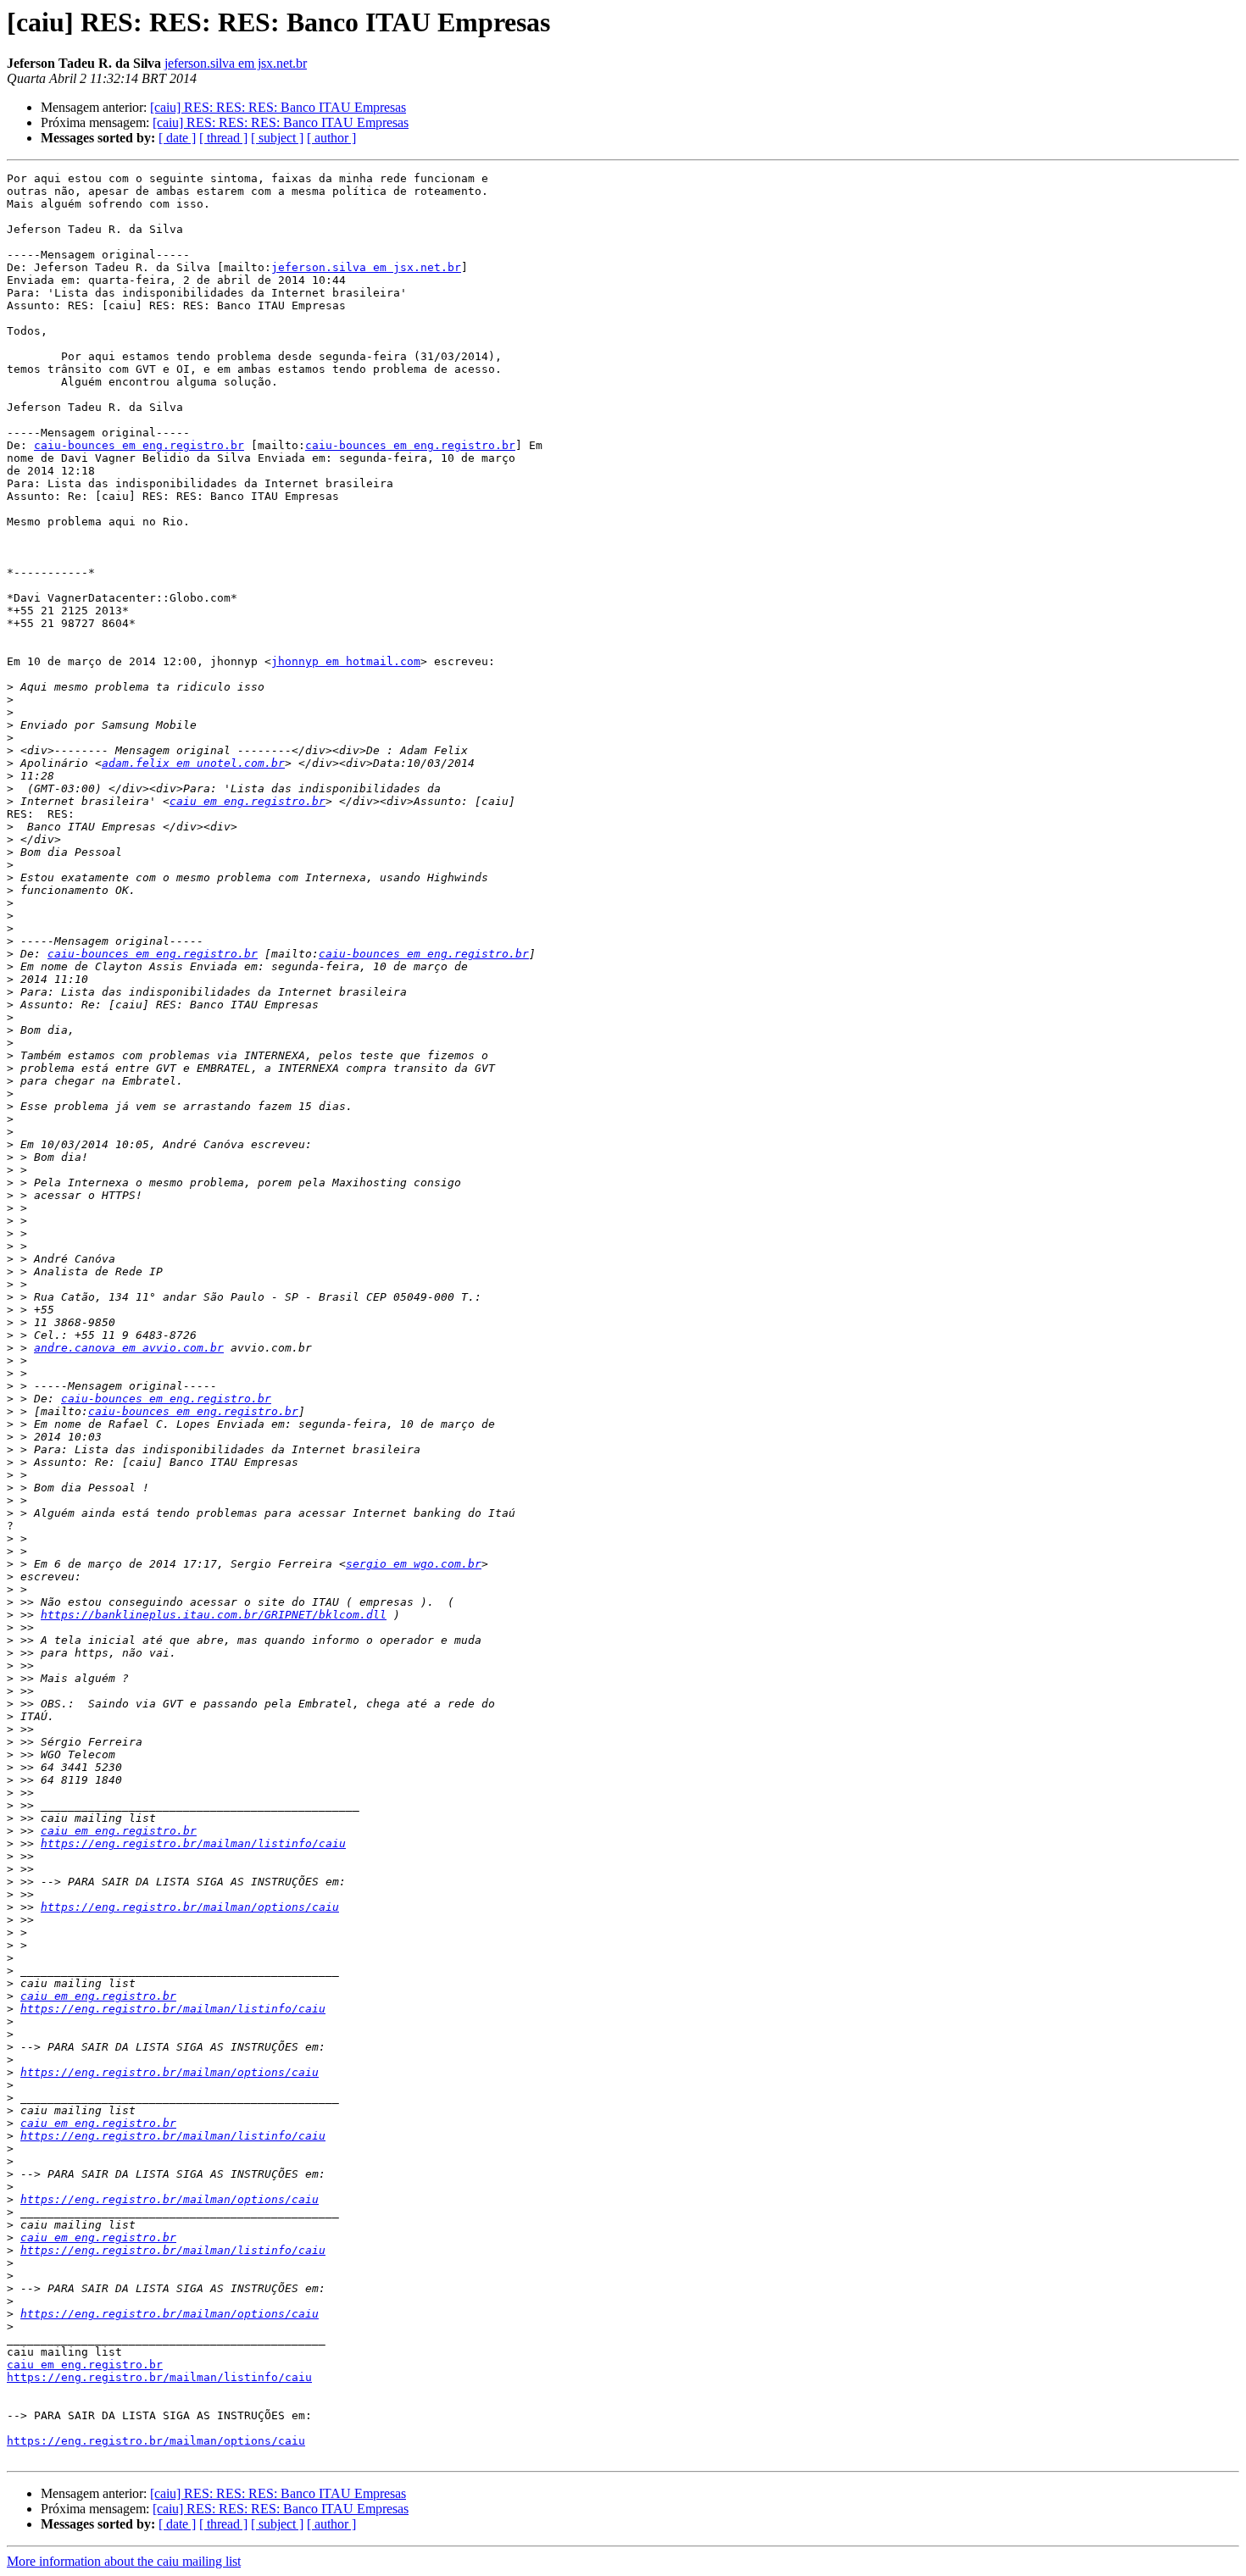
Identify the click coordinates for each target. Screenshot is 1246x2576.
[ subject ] (277, 138)
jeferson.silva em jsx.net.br (236, 63)
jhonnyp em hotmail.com (346, 661)
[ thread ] (223, 138)
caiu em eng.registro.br (248, 801)
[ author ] (331, 138)
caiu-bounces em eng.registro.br (139, 445)
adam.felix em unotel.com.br (193, 763)
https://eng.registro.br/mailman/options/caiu (190, 1907)
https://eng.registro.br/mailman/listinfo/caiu (193, 1843)
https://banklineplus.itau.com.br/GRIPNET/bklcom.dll (214, 1615)
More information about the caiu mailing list (124, 2561)
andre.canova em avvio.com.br (129, 1348)
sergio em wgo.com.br (414, 1564)
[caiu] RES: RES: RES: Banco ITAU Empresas (278, 107)
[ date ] (177, 138)
